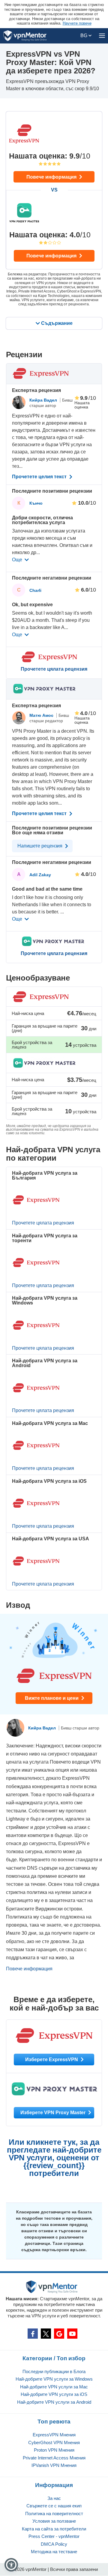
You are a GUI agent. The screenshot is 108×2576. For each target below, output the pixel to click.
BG (84, 36)
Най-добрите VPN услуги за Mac (54, 2387)
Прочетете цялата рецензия (54, 669)
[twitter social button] (46, 2334)
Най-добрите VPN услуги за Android (54, 2402)
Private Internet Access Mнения (54, 2458)
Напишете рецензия (40, 846)
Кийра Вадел (44, 400)
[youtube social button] (72, 2334)
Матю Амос (42, 715)
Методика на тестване (54, 2552)
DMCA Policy (54, 2544)
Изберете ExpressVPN (52, 2060)
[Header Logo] (25, 36)
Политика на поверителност (54, 2514)
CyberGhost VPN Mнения (54, 2442)
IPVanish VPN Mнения (54, 2465)
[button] (11, 2565)
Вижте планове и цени (52, 1698)
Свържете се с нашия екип (54, 2506)
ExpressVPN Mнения (54, 2435)
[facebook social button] (33, 2334)
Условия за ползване (54, 2521)
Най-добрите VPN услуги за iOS (54, 2394)
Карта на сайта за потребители (54, 2529)
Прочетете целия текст (40, 477)
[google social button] (59, 2334)
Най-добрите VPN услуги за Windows (54, 2379)
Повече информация (52, 177)
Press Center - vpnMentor (54, 2536)
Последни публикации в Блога (54, 2371)
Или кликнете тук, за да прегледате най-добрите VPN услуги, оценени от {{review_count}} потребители (54, 2158)
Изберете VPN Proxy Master (54, 2113)
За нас (54, 2498)
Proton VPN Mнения (54, 2450)
